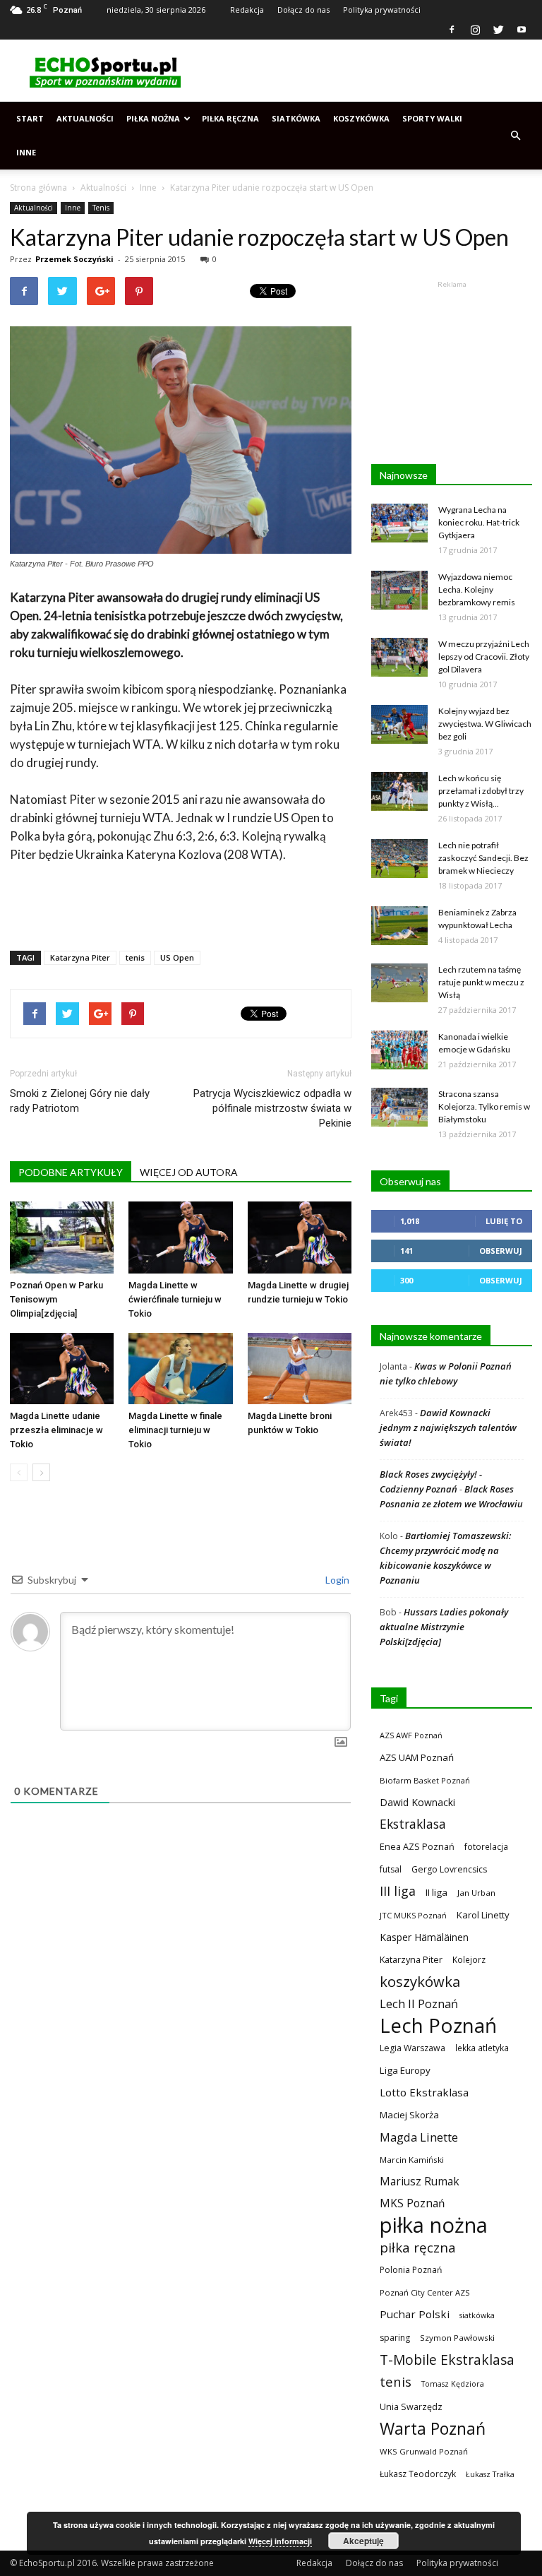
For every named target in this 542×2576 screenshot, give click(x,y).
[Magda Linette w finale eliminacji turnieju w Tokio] (180, 1369)
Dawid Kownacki (417, 1802)
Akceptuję (363, 2541)
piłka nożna (434, 2225)
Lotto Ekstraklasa (424, 2092)
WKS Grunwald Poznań (424, 2451)
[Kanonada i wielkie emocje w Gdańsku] (399, 1050)
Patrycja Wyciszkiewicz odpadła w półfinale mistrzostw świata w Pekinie (272, 1108)
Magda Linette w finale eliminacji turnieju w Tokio (175, 1430)
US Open (177, 957)
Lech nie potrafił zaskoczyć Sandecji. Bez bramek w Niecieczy (483, 858)
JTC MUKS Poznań (413, 1915)
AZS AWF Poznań (411, 1735)
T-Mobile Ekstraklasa (447, 2360)
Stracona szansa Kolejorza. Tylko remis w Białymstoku (484, 1106)
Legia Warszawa (412, 2048)
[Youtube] (522, 30)
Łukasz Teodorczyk (418, 2474)
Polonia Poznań (411, 2270)
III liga (398, 1891)
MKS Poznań (412, 2203)
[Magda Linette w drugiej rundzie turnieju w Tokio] (300, 1237)
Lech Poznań (438, 2025)
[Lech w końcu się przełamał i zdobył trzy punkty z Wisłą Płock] (399, 791)
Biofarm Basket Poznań (425, 1780)
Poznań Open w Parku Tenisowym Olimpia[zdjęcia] (56, 1299)
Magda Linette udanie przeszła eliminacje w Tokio (56, 1430)
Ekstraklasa (413, 1824)
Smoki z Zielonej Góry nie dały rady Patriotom (80, 1101)
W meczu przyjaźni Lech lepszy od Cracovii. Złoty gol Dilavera (484, 657)
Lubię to (504, 1221)
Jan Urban (476, 1893)
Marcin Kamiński (412, 2160)
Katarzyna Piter (80, 957)
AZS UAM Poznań (417, 1757)
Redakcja (247, 10)
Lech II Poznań (419, 2004)
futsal (391, 1869)
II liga (436, 1892)
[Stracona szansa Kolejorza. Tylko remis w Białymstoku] (399, 1107)
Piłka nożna (153, 118)
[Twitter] (498, 30)
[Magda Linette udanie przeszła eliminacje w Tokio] (62, 1369)
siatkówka (477, 2315)
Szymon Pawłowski (457, 2338)
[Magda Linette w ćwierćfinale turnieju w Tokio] (180, 1237)
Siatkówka (296, 118)
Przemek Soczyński (74, 259)
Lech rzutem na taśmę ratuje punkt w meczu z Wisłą (481, 982)
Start (30, 118)
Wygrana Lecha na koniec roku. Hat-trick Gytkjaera (479, 522)
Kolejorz (469, 1959)
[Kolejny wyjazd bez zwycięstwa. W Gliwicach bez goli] (399, 724)
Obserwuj (501, 1251)
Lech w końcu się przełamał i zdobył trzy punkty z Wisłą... (481, 791)
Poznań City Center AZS (425, 2292)
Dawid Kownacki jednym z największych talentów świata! (448, 1428)
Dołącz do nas (303, 10)
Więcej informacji (280, 2541)
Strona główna (38, 188)
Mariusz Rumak (420, 2182)
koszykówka (420, 1982)
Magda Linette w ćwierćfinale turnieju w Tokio (175, 1299)
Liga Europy (405, 2070)
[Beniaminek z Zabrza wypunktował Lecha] (399, 926)
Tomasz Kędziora (453, 2384)
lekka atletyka (482, 2048)
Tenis (101, 208)
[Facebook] (452, 30)
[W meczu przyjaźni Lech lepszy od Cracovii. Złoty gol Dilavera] (399, 657)
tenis (135, 957)
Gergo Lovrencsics (449, 1869)
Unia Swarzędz (411, 2407)
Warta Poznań (433, 2429)
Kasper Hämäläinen (424, 1937)
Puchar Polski (415, 2314)
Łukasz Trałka (490, 2474)
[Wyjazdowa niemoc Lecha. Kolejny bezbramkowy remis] (399, 590)
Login (336, 1580)
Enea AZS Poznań (417, 1846)
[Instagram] (475, 30)
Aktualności (85, 118)
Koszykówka (361, 118)
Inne (26, 152)
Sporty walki (432, 118)
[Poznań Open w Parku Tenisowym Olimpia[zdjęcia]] (62, 1237)
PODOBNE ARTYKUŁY (71, 1172)
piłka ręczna (418, 2247)
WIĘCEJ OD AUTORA (189, 1172)
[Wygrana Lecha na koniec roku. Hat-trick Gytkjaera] (399, 523)
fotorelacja (486, 1846)
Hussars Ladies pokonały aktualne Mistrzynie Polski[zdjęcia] (444, 1627)
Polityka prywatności (382, 10)
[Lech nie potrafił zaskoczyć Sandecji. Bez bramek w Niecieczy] (399, 859)
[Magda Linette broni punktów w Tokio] (300, 1369)
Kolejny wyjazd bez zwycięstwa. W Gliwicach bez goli (485, 724)
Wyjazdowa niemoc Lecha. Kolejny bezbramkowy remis (477, 589)
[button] (515, 136)
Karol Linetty (483, 1915)
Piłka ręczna (230, 118)
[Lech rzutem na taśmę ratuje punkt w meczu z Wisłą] (399, 983)
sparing (395, 2338)
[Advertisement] (366, 71)
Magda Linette (419, 2137)
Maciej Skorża (409, 2115)
